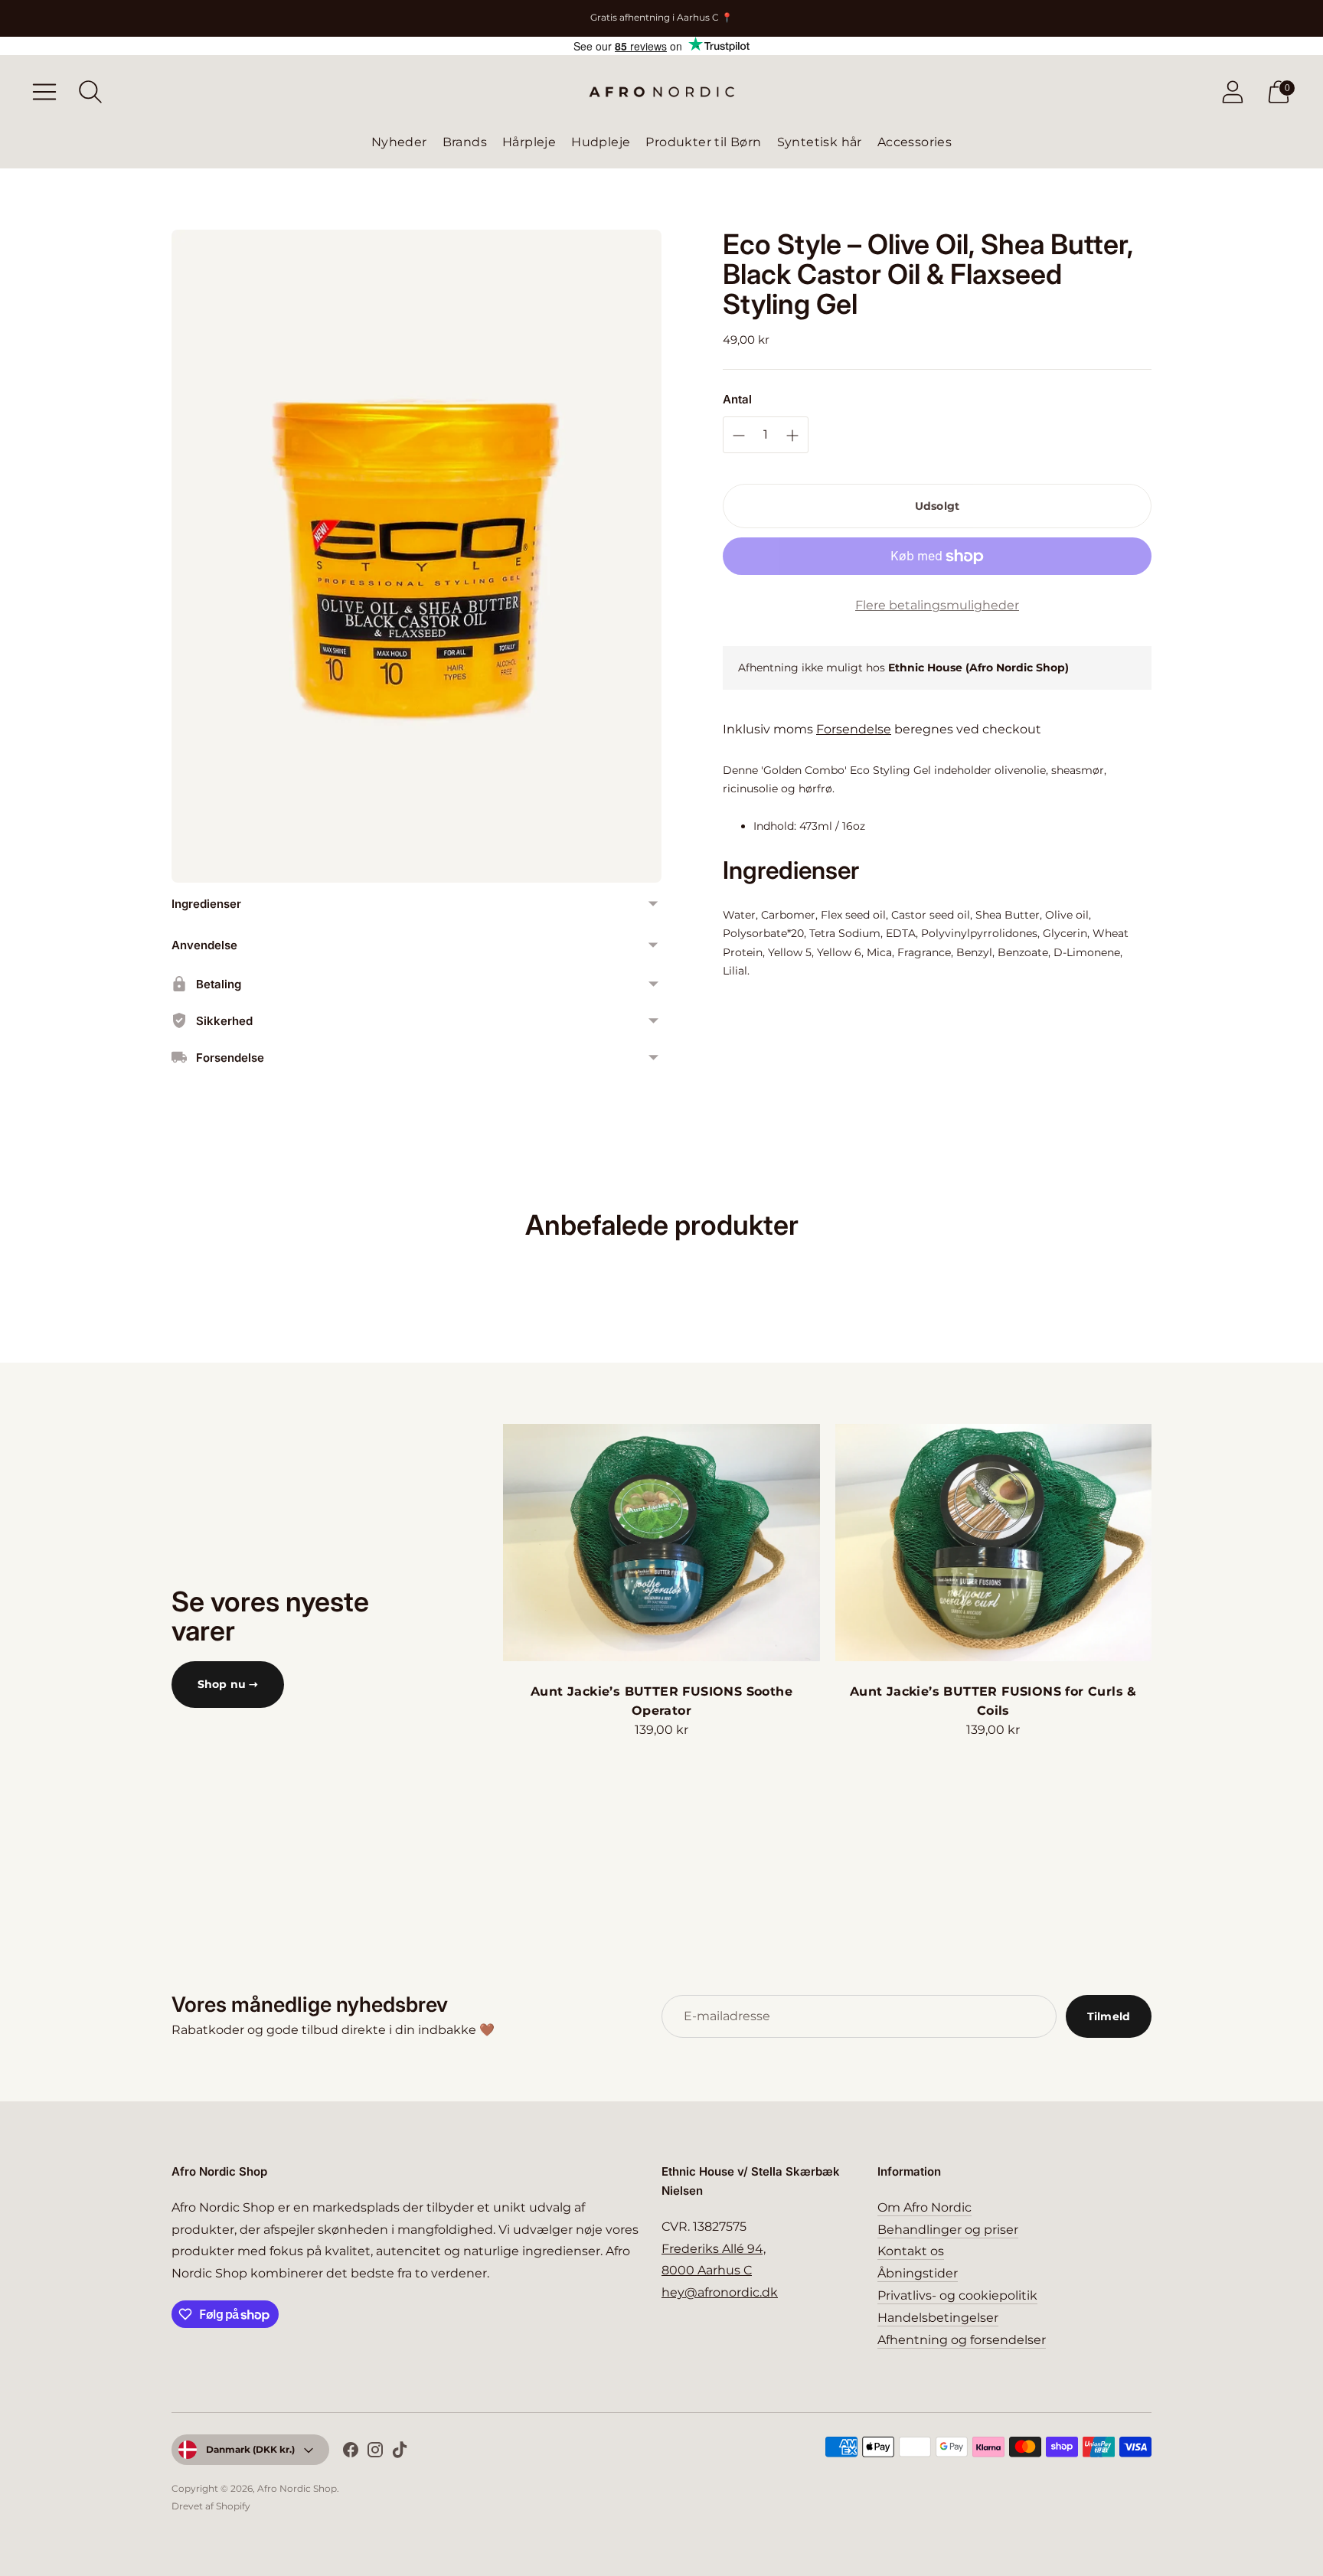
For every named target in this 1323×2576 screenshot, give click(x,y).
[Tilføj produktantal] (739, 436)
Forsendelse (854, 729)
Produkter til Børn (703, 142)
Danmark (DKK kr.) (250, 2449)
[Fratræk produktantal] (792, 436)
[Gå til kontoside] (1233, 92)
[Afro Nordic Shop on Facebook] (351, 2453)
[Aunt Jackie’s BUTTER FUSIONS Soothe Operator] (661, 1543)
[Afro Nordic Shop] (661, 92)
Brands (465, 142)
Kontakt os (911, 2251)
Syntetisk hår (820, 142)
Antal (737, 399)
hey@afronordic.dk (720, 2292)
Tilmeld (1109, 2016)
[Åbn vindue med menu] (44, 92)
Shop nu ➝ (228, 1684)
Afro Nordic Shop (297, 2488)
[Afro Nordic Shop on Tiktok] (400, 2453)
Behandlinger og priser (948, 2230)
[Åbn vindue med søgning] (90, 92)
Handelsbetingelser (938, 2318)
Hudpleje (601, 142)
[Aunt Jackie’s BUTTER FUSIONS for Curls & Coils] (993, 1543)
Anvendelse (204, 945)
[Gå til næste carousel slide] (1167, 1543)
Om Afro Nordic (924, 2207)
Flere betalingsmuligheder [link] (937, 605)
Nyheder (399, 142)
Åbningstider (918, 2273)
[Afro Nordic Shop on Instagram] (375, 2453)
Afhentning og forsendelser (962, 2340)
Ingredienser (206, 904)
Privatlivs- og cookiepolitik (957, 2295)
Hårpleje (529, 142)
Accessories (915, 142)
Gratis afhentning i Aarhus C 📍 (661, 17)
